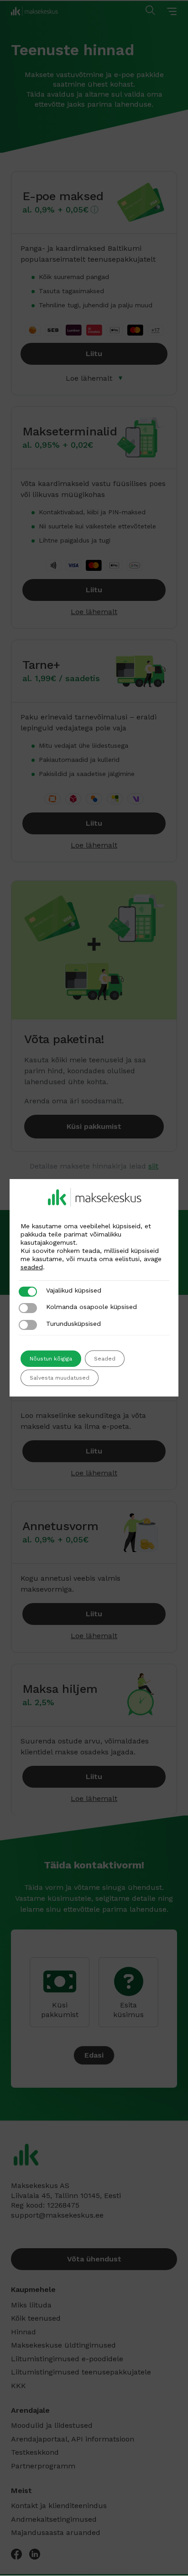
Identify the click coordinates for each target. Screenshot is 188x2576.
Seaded (105, 1359)
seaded (32, 1267)
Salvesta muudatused (60, 1378)
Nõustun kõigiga (51, 1359)
